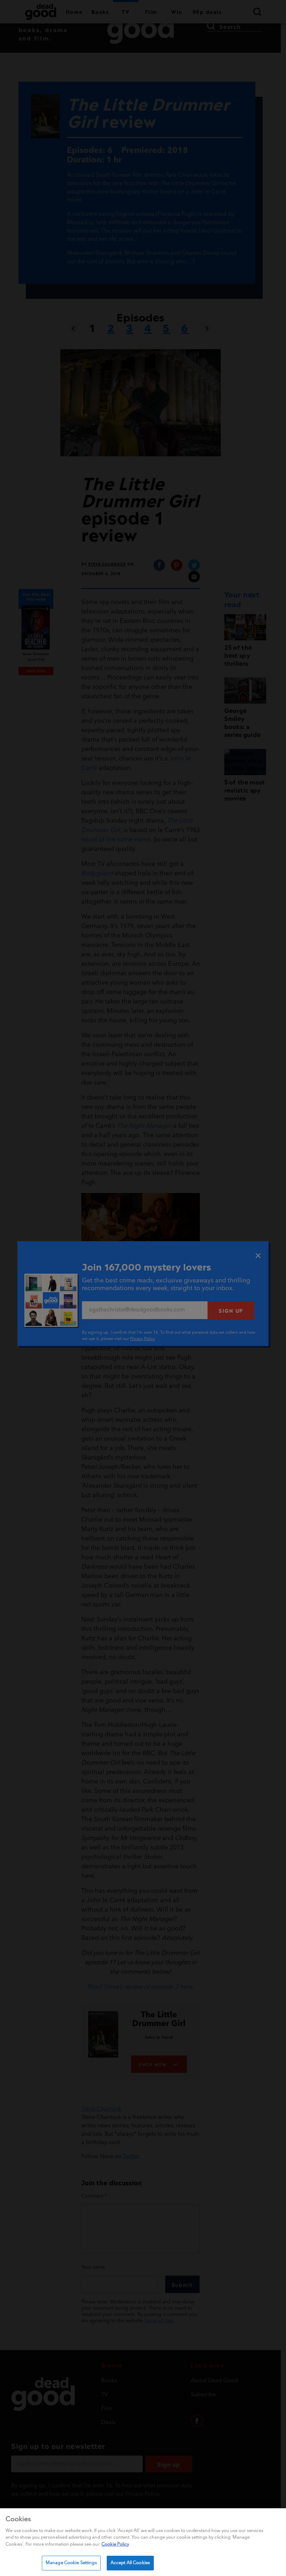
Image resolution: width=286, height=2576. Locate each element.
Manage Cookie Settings (71, 2563)
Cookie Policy (115, 2544)
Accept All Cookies (130, 2563)
